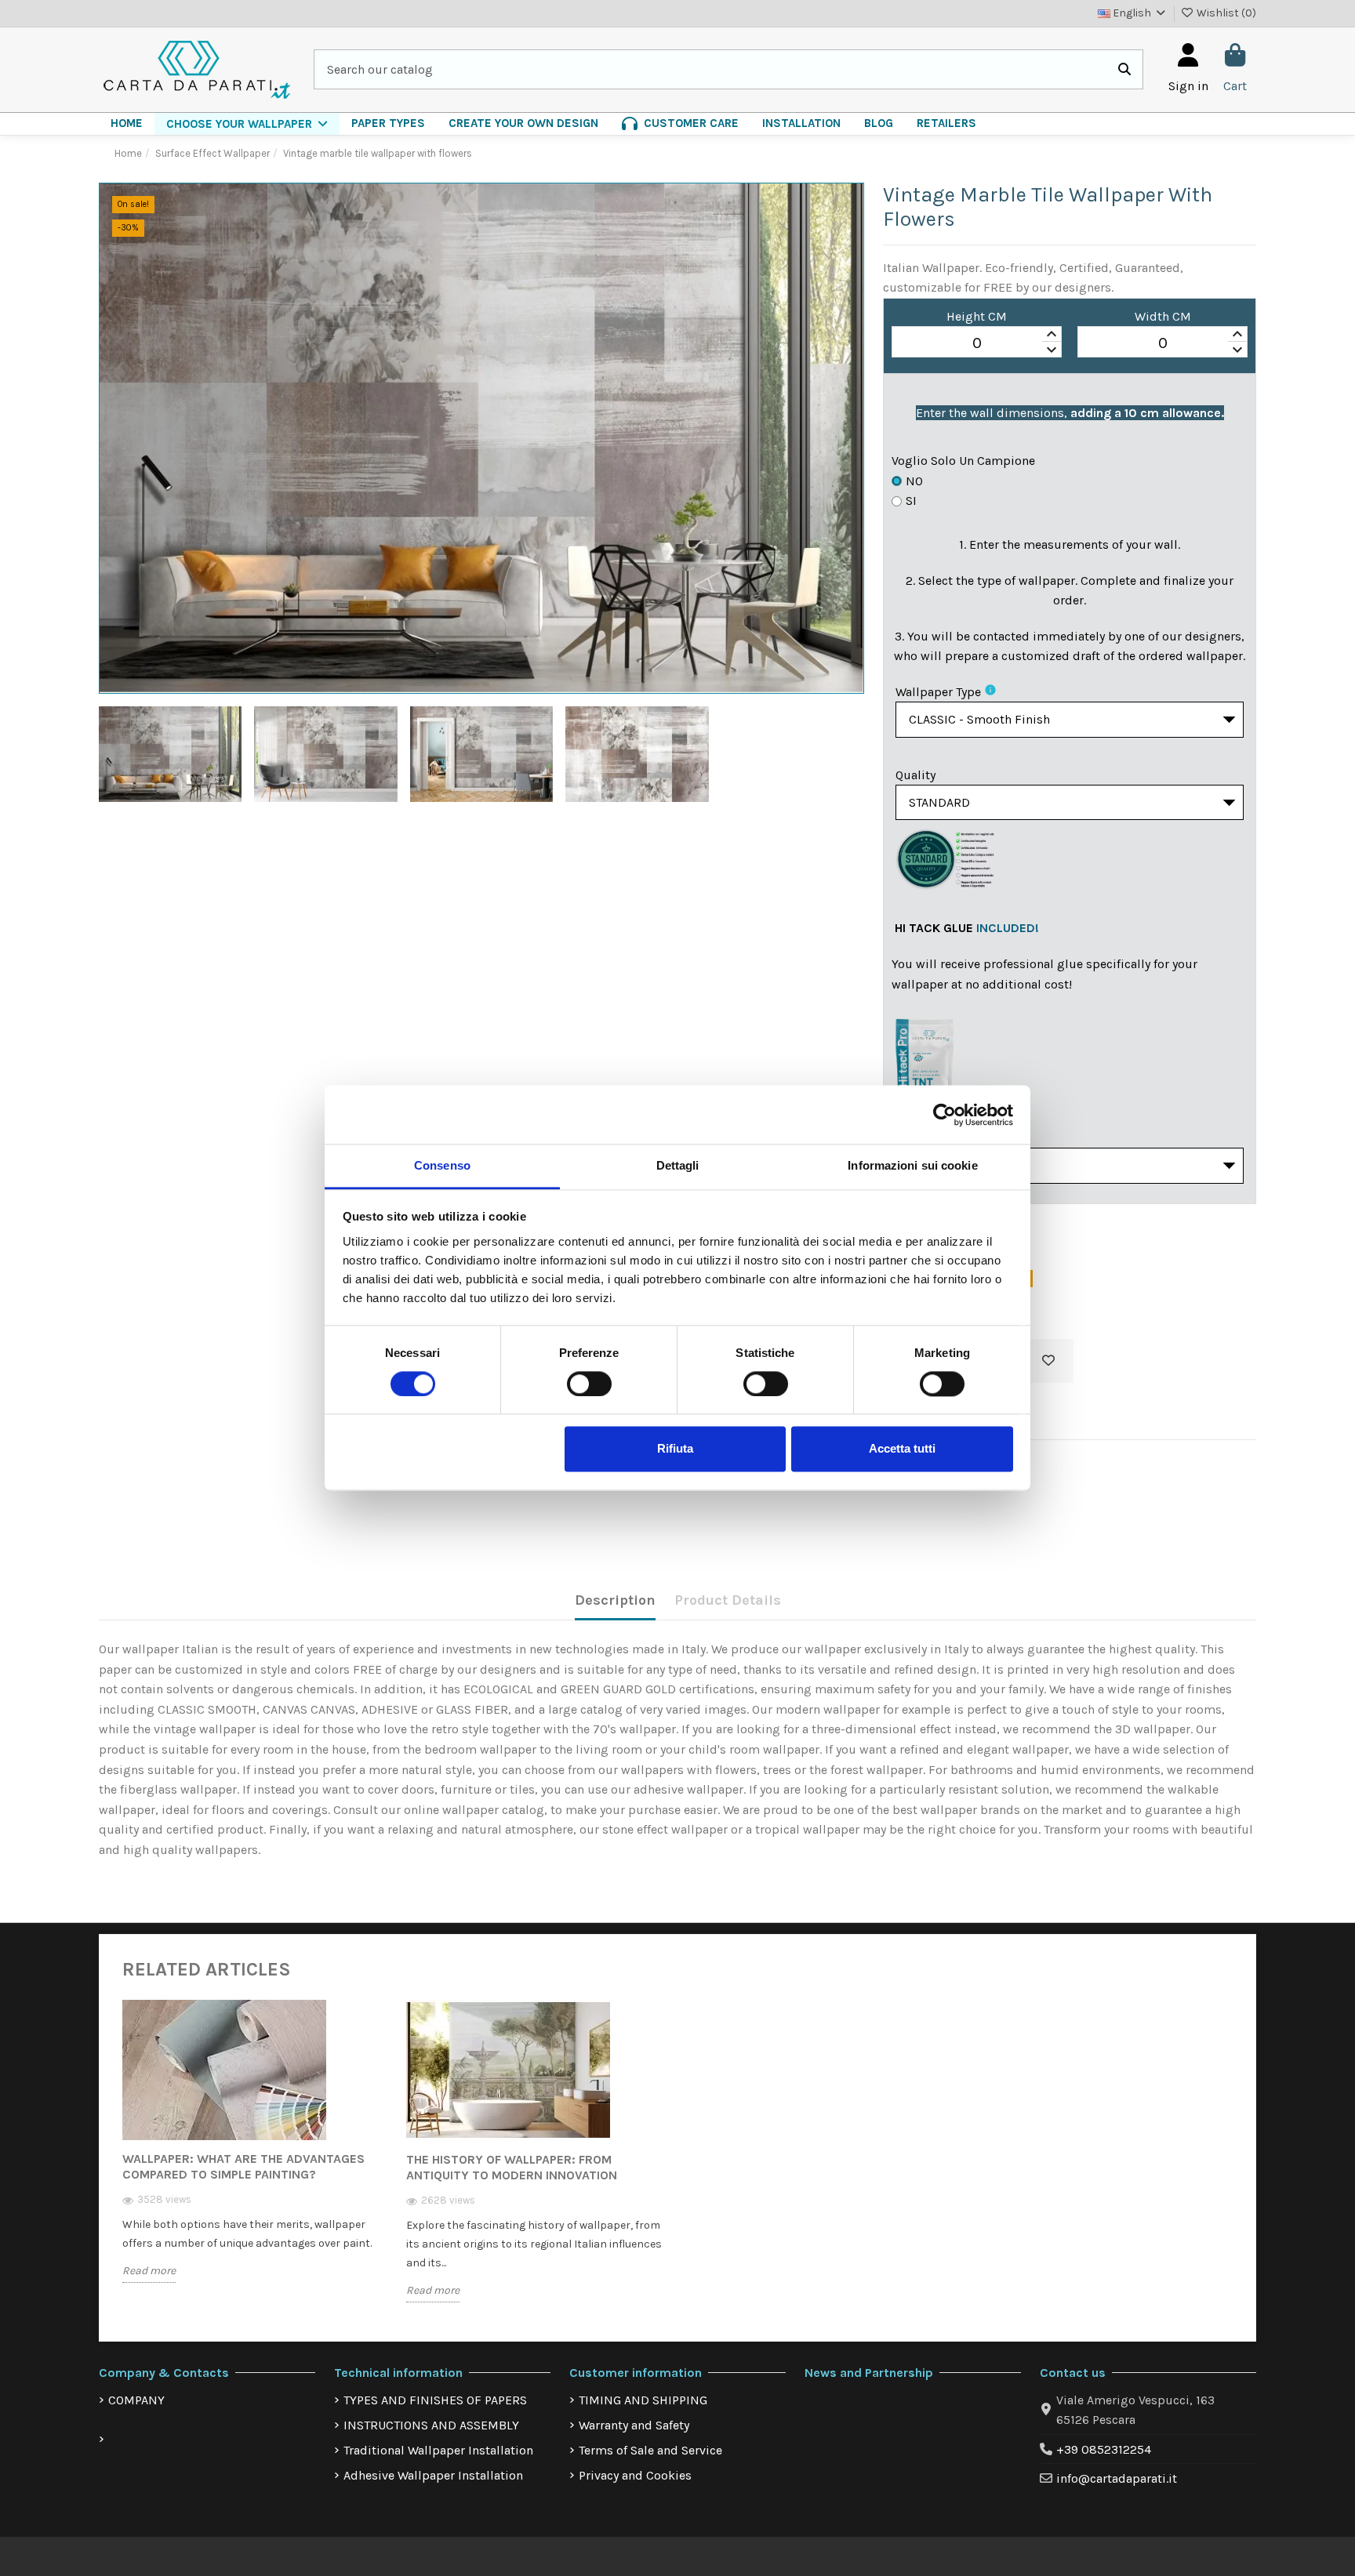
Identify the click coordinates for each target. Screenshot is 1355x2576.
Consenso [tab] (442, 1165)
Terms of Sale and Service (650, 2450)
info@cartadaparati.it (1117, 2478)
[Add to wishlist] (1048, 1361)
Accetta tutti (902, 1449)
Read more (149, 2271)
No (914, 481)
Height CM (977, 316)
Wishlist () (1225, 13)
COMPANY (136, 2400)
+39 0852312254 (1104, 2449)
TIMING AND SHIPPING (643, 2400)
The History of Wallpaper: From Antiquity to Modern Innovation (512, 2167)
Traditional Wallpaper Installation (438, 2450)
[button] (247, 124)
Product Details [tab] (728, 1600)
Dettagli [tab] (678, 1165)
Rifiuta (675, 1449)
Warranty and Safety (634, 2425)
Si (911, 501)
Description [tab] (615, 1600)
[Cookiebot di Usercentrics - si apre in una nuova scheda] (945, 1115)
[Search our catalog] (1124, 70)
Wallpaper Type (938, 692)
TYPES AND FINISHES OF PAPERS (435, 2400)
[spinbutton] (977, 343)
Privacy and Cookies (635, 2475)
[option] (252, 2153)
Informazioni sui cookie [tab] (912, 1165)
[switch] (589, 1384)
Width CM (1163, 316)
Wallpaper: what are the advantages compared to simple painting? (243, 2166)
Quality (915, 775)
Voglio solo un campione (963, 461)
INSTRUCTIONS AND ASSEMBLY (431, 2425)
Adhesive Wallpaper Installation (433, 2475)
